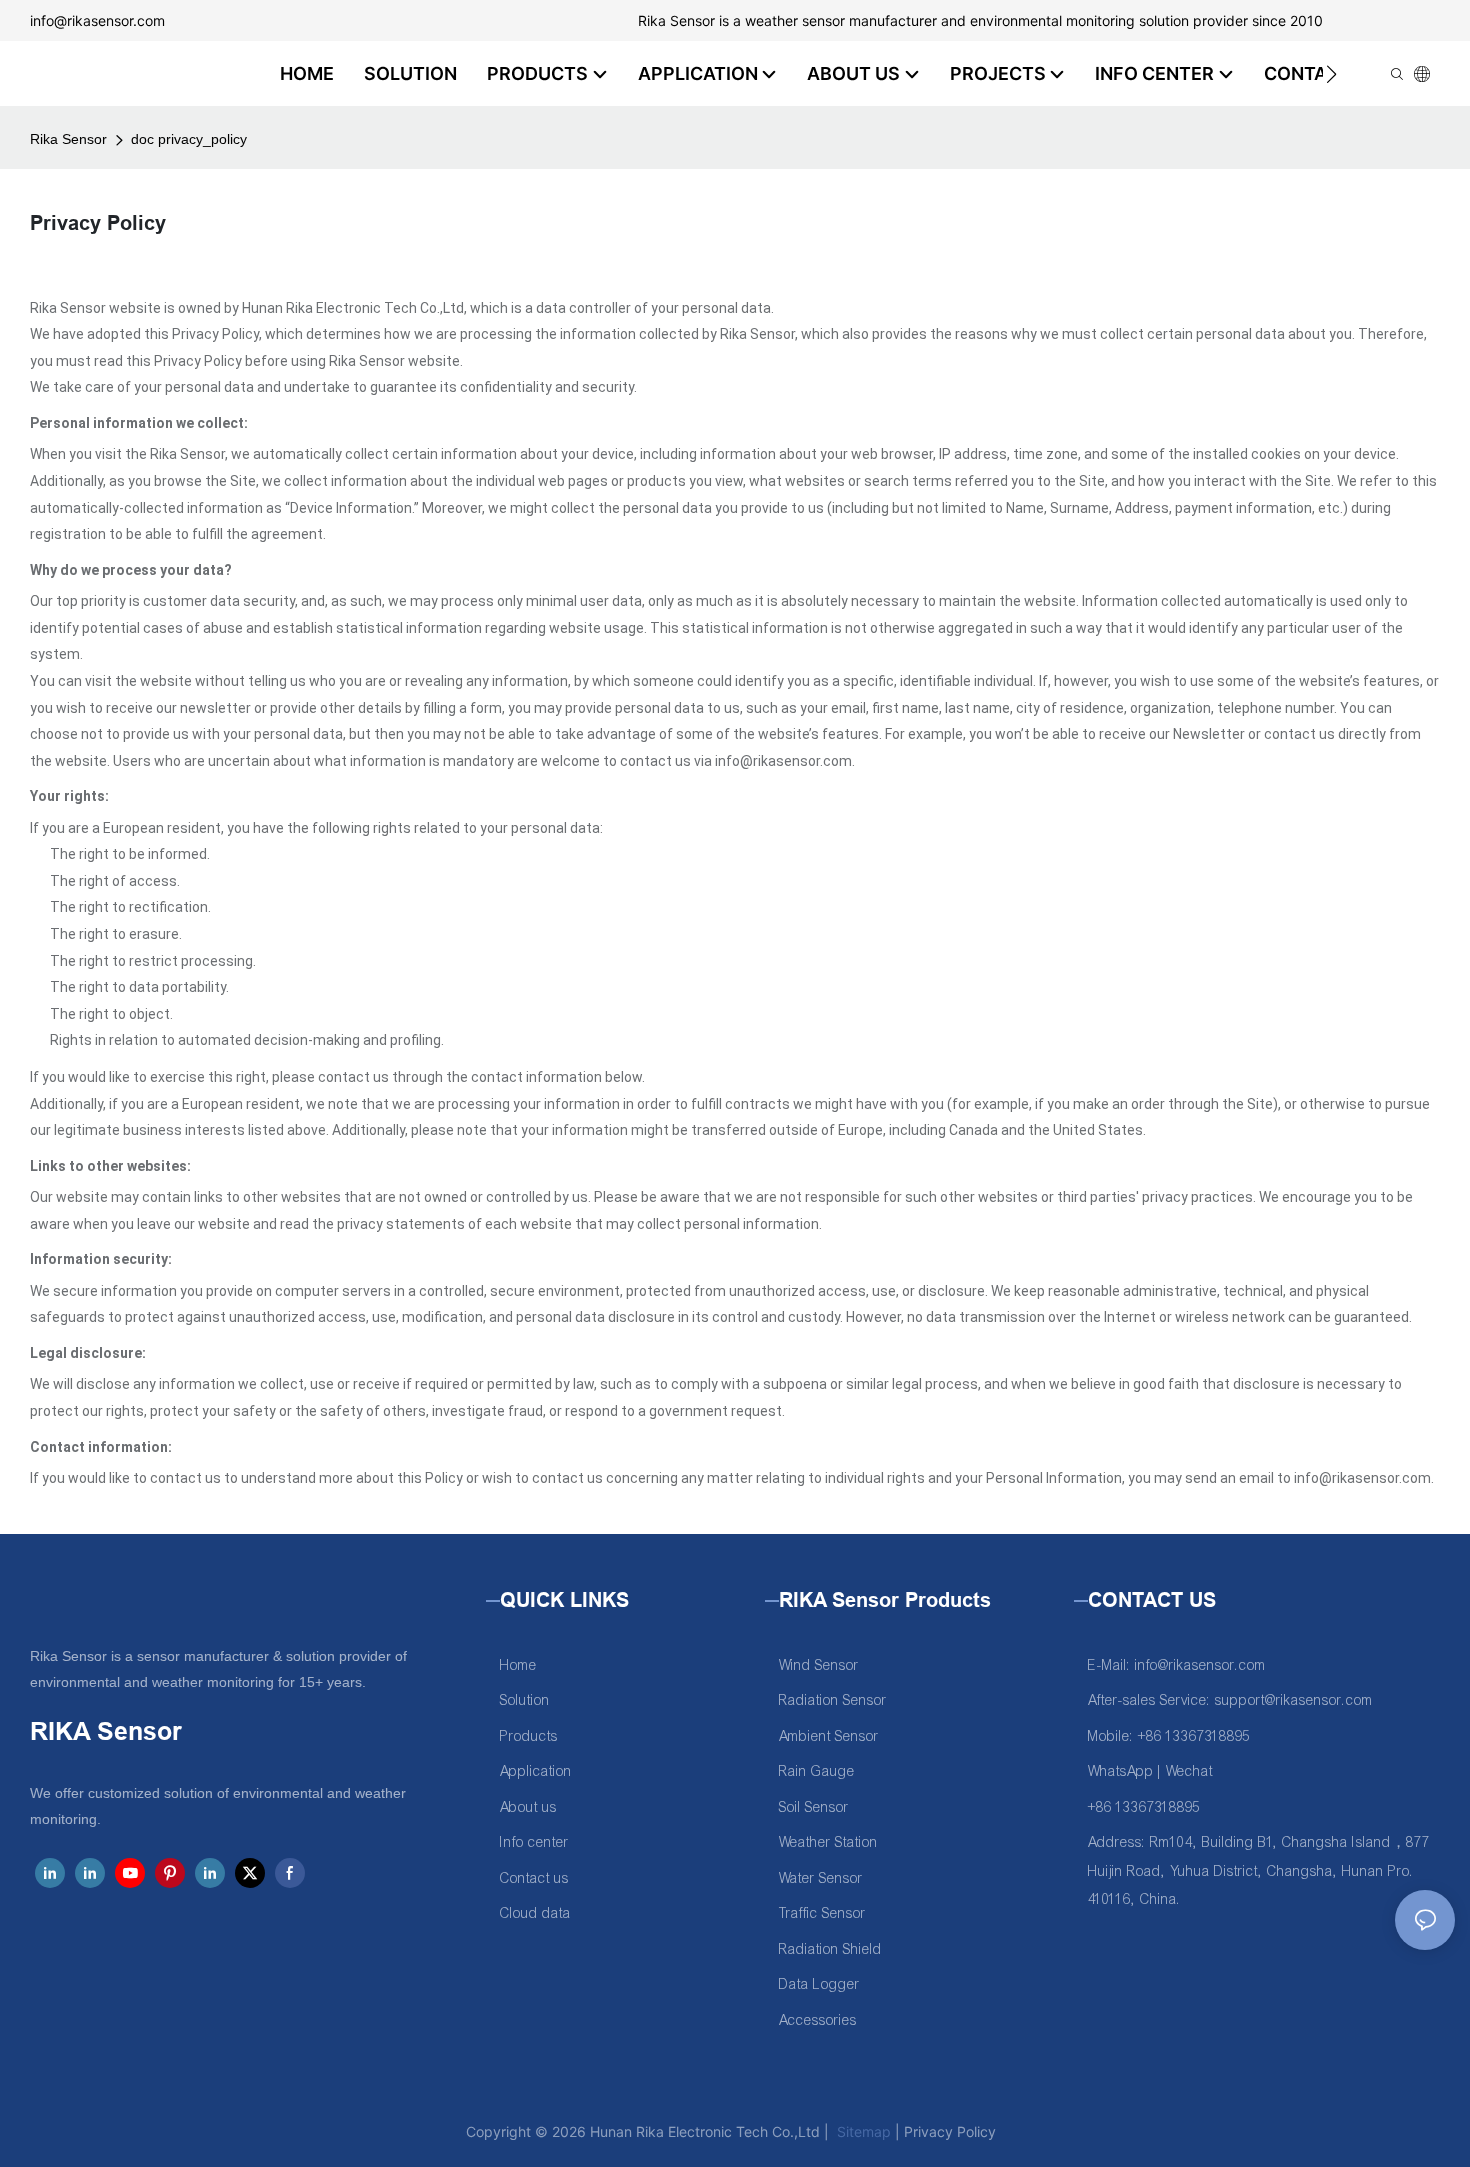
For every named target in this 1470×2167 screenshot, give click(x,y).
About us (528, 1807)
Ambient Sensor (829, 1736)
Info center (534, 1842)
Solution (525, 1700)
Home (518, 1665)
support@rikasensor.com (1294, 1700)
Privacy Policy (950, 2131)
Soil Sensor (814, 1807)
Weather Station (828, 1842)
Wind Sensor (819, 1665)
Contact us (534, 1878)
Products (529, 1736)
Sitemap (862, 2131)
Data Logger (819, 1984)
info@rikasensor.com (97, 20)
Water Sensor (821, 1878)
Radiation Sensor (833, 1700)
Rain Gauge (817, 1771)
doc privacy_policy (189, 139)
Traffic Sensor (822, 1913)
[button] (1331, 74)
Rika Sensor (68, 139)
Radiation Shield (830, 1949)
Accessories (818, 2020)
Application (536, 1771)
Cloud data (535, 1913)
